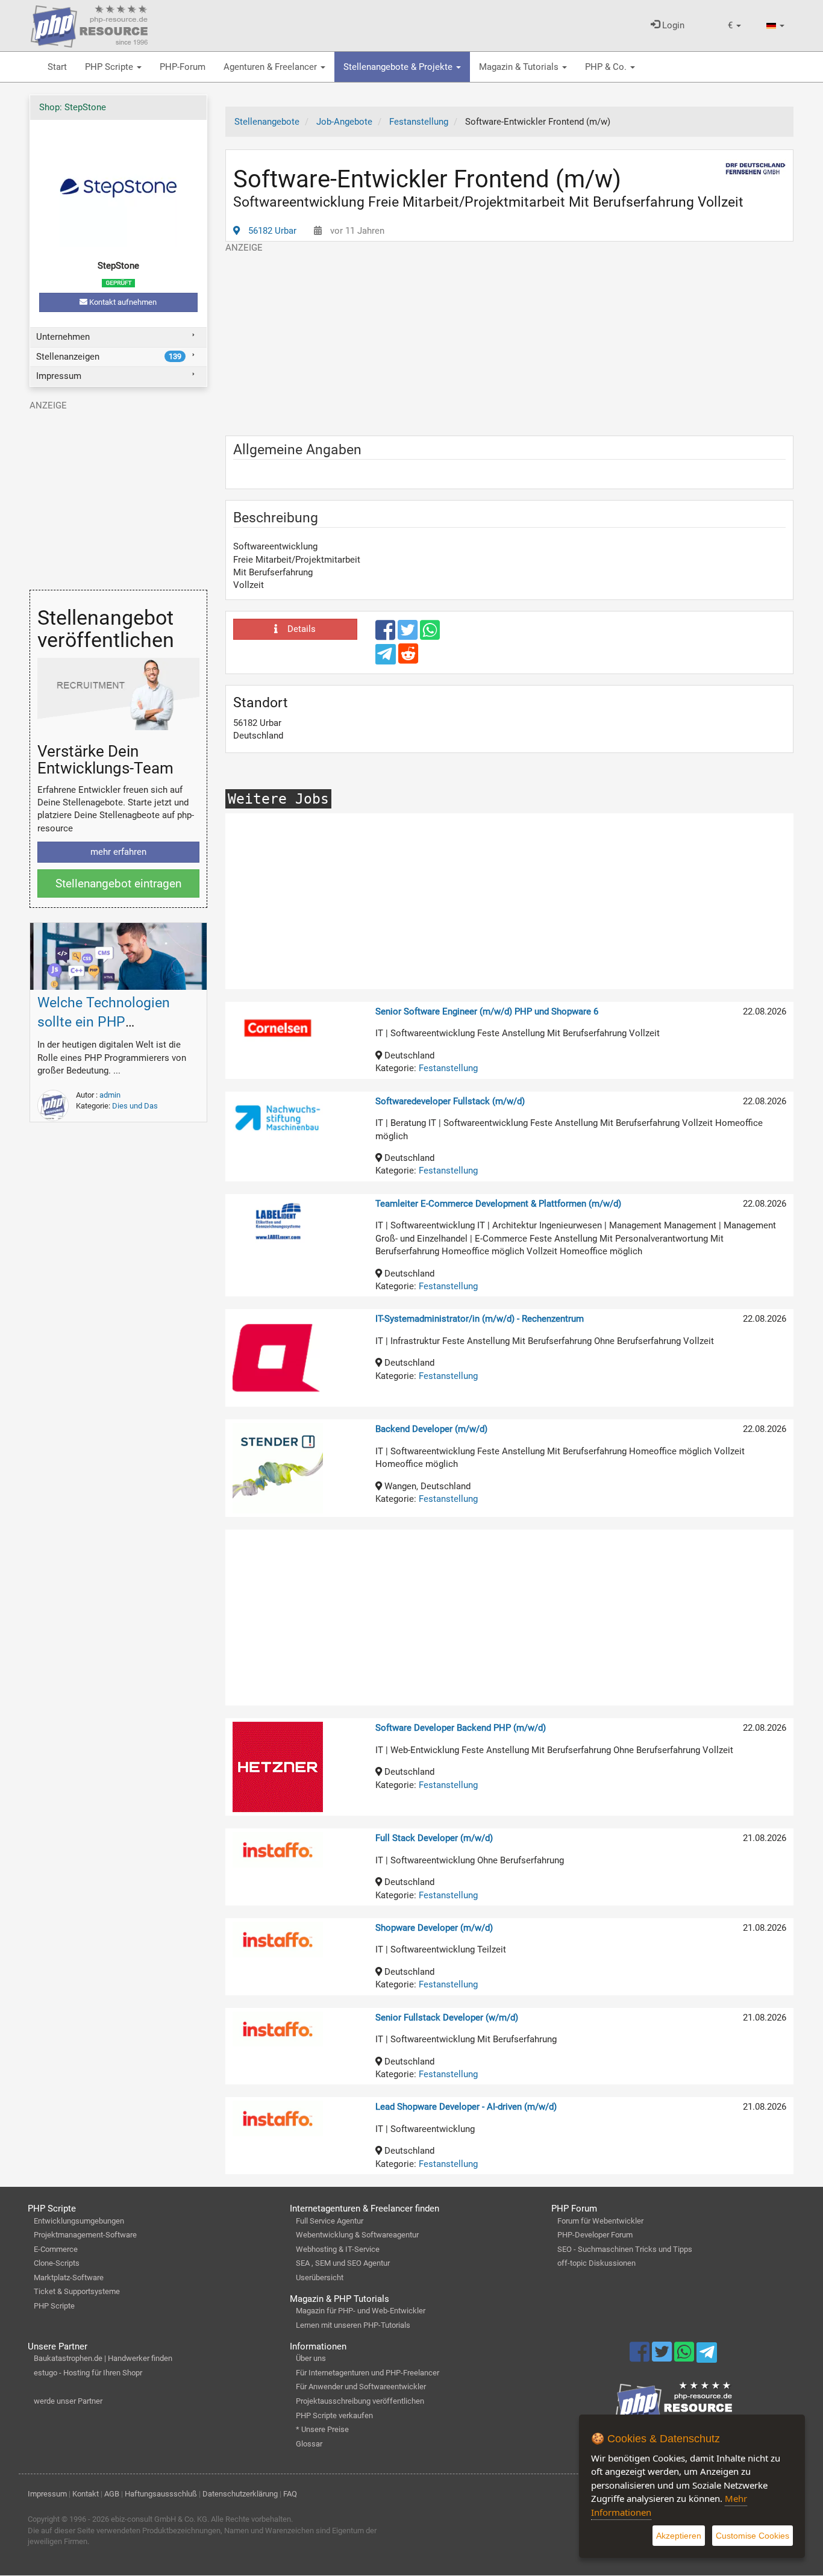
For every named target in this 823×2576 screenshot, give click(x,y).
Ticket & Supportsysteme (77, 2291)
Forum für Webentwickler (600, 2221)
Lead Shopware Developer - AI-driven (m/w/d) (466, 2107)
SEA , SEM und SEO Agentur (343, 2263)
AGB (112, 2494)
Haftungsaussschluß (161, 2494)
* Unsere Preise (322, 2429)
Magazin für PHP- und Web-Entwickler (361, 2311)
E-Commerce (56, 2249)
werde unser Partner (68, 2401)
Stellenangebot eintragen (118, 883)
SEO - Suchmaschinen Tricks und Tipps (625, 2249)
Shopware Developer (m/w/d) (434, 1928)
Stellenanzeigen (108, 357)
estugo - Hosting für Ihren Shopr (88, 2373)
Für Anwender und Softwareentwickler (361, 2387)
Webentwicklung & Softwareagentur (357, 2235)
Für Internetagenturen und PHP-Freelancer (368, 2373)
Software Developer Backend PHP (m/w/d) (461, 1728)
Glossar (309, 2444)
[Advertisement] (509, 339)
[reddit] (408, 659)
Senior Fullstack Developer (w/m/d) (447, 2018)
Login (672, 25)
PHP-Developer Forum (595, 2235)
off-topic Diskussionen (596, 2263)
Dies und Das (135, 1106)
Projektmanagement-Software (85, 2235)
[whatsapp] (430, 636)
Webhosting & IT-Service (338, 2249)
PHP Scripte (110, 67)
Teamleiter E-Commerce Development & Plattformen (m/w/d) (498, 1204)
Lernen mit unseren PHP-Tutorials (353, 2325)
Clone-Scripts (57, 2263)
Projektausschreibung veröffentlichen (360, 2401)
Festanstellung (448, 1068)
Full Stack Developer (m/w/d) (434, 1838)
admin (110, 1095)
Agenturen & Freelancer (271, 67)
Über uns (311, 2358)
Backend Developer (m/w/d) (431, 1429)
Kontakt (86, 2494)
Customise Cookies (753, 2536)
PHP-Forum (183, 67)
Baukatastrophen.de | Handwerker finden (103, 2358)
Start (57, 67)
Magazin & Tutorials (520, 67)
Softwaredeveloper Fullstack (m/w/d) (450, 1101)
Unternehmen (63, 337)
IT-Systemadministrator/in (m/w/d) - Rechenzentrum (480, 1319)
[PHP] (89, 24)
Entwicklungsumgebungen (79, 2221)
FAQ (290, 2494)
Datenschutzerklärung (240, 2494)
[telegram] (386, 657)
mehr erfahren (118, 852)
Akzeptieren (679, 2536)
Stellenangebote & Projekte (399, 67)
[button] (734, 26)
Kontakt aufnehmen (122, 302)
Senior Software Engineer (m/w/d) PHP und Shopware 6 (487, 1011)
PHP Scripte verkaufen (334, 2415)
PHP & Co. (607, 67)
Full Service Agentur (330, 2221)
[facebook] (386, 636)
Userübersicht (320, 2277)
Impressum (59, 376)
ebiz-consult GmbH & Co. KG (159, 2519)
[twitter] (409, 636)
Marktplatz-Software (69, 2277)
